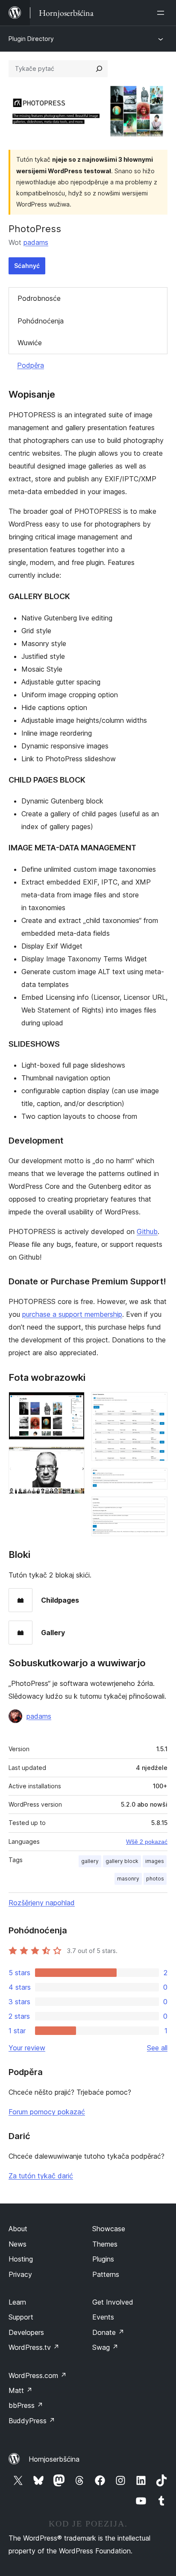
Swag (105, 2347)
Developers (26, 2332)
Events (103, 2317)
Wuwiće (30, 343)
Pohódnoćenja (41, 321)
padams (36, 242)
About (18, 2229)
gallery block (122, 1861)
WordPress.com (38, 2375)
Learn (17, 2302)
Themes (105, 2244)
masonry (128, 1879)
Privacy (20, 2274)
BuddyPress (32, 2421)
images (155, 1861)
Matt (21, 2390)
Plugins (103, 2259)
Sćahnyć (27, 266)
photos (155, 1879)
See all (157, 2048)
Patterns (106, 2274)
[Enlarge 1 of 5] (73, 1403)
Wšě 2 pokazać (147, 1842)
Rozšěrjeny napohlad (42, 1903)
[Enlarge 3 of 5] (156, 1403)
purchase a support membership (72, 1314)
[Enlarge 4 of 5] (156, 1479)
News (18, 2244)
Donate (108, 2332)
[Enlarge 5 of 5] (156, 1508)
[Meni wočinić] (162, 13)
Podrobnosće (39, 298)
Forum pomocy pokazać (47, 2112)
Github (147, 1231)
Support (21, 2317)
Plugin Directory (31, 39)
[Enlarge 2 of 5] (73, 1458)
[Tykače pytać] (99, 69)
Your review (27, 2048)
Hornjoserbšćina (54, 2459)
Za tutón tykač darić (41, 2176)
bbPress (26, 2405)
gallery (90, 1861)
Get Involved (113, 2302)
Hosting (21, 2259)
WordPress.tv (34, 2347)
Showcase (109, 2229)
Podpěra (31, 365)
